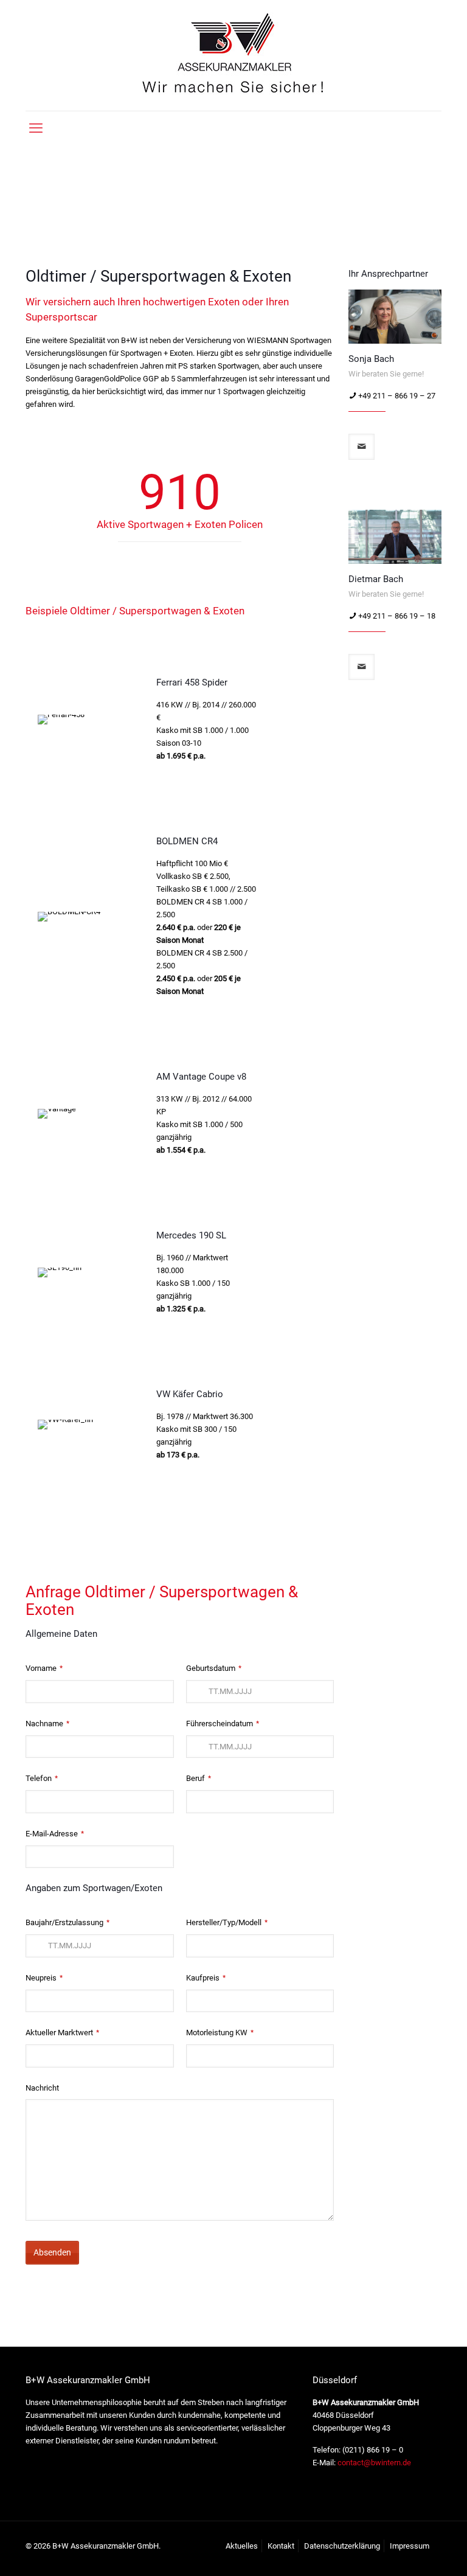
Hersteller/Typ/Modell (227, 1922)
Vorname (44, 1668)
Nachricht (42, 2088)
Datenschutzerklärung (342, 2546)
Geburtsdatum (214, 1668)
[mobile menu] (36, 128)
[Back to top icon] (409, 2551)
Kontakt (281, 2546)
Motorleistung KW (220, 2033)
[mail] (361, 447)
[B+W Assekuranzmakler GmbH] (233, 55)
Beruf (199, 1778)
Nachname (47, 1724)
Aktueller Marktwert (62, 2033)
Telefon (42, 1778)
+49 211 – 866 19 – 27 (397, 396)
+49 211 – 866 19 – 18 (397, 615)
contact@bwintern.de (373, 2463)
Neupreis (44, 1978)
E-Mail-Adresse (55, 1834)
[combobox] (260, 1692)
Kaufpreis (206, 1978)
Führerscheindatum (223, 1724)
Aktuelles (242, 2546)
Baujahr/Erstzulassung (67, 1922)
